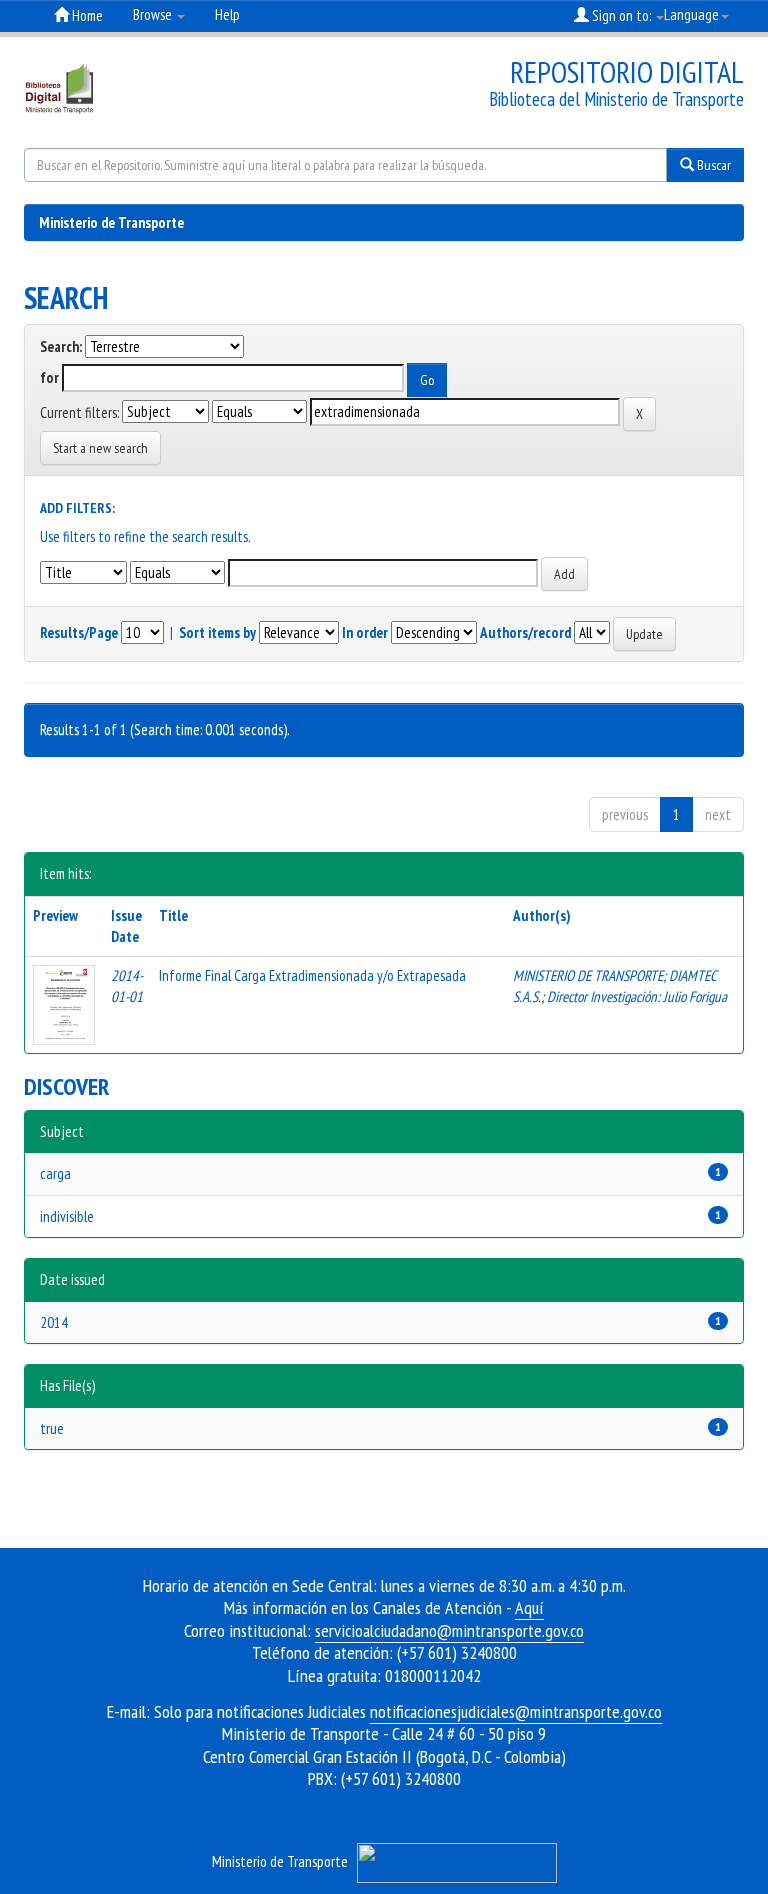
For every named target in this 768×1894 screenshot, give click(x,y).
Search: (61, 346)
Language (691, 14)
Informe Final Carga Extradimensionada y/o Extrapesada (312, 975)
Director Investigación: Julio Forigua (637, 996)
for (49, 377)
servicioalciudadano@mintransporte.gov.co (449, 1630)
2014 (54, 1322)
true (52, 1428)
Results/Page (79, 632)
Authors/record (525, 632)
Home (86, 15)
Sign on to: (621, 15)
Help (227, 14)
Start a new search (100, 448)
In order (365, 632)
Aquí (529, 1607)
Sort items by (217, 632)
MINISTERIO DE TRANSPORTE (588, 975)
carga (55, 1173)
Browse (154, 14)
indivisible (67, 1216)
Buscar (712, 165)
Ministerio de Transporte (111, 222)
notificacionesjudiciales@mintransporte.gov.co (516, 1711)
